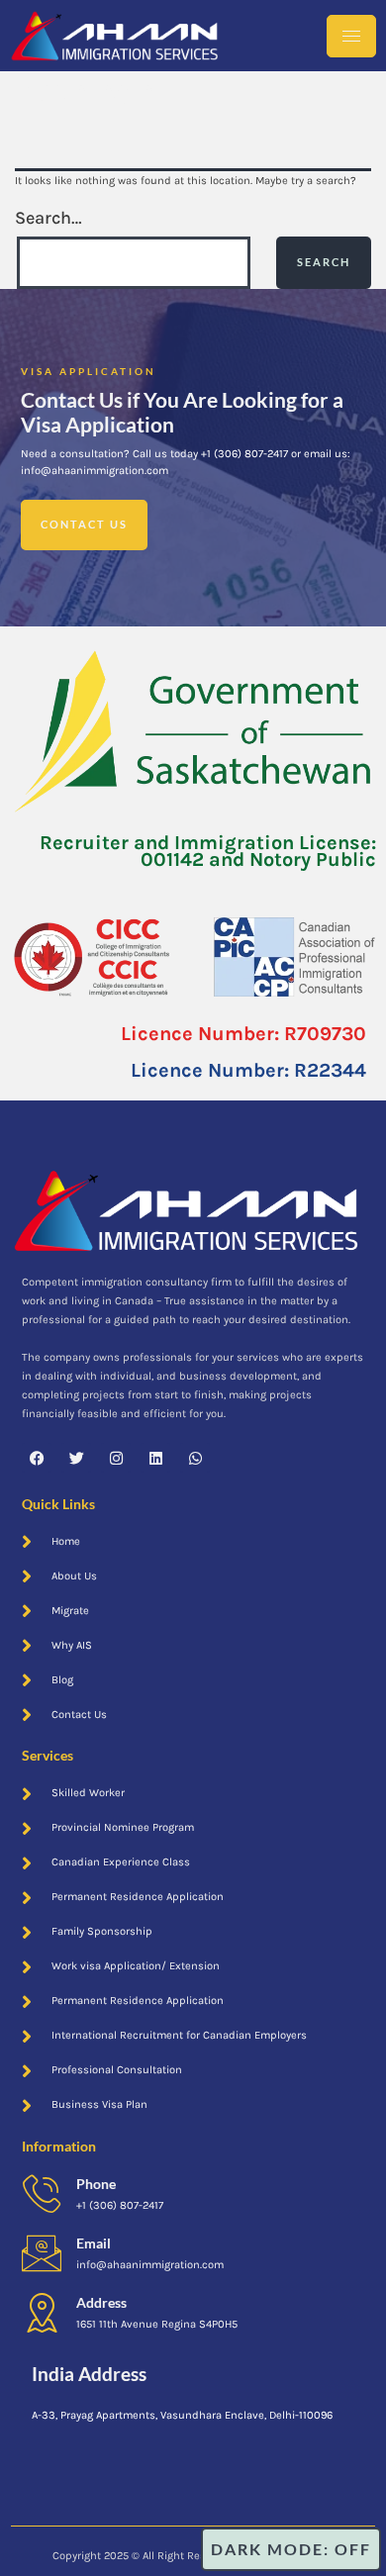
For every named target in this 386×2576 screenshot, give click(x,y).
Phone (96, 2184)
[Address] (42, 2313)
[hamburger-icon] (351, 36)
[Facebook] (37, 1458)
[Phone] (42, 2194)
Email (94, 2243)
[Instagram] (116, 1458)
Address (101, 2302)
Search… (48, 218)
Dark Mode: (270, 2549)
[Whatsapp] (195, 1458)
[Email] (42, 2253)
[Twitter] (76, 1458)
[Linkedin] (155, 1458)
